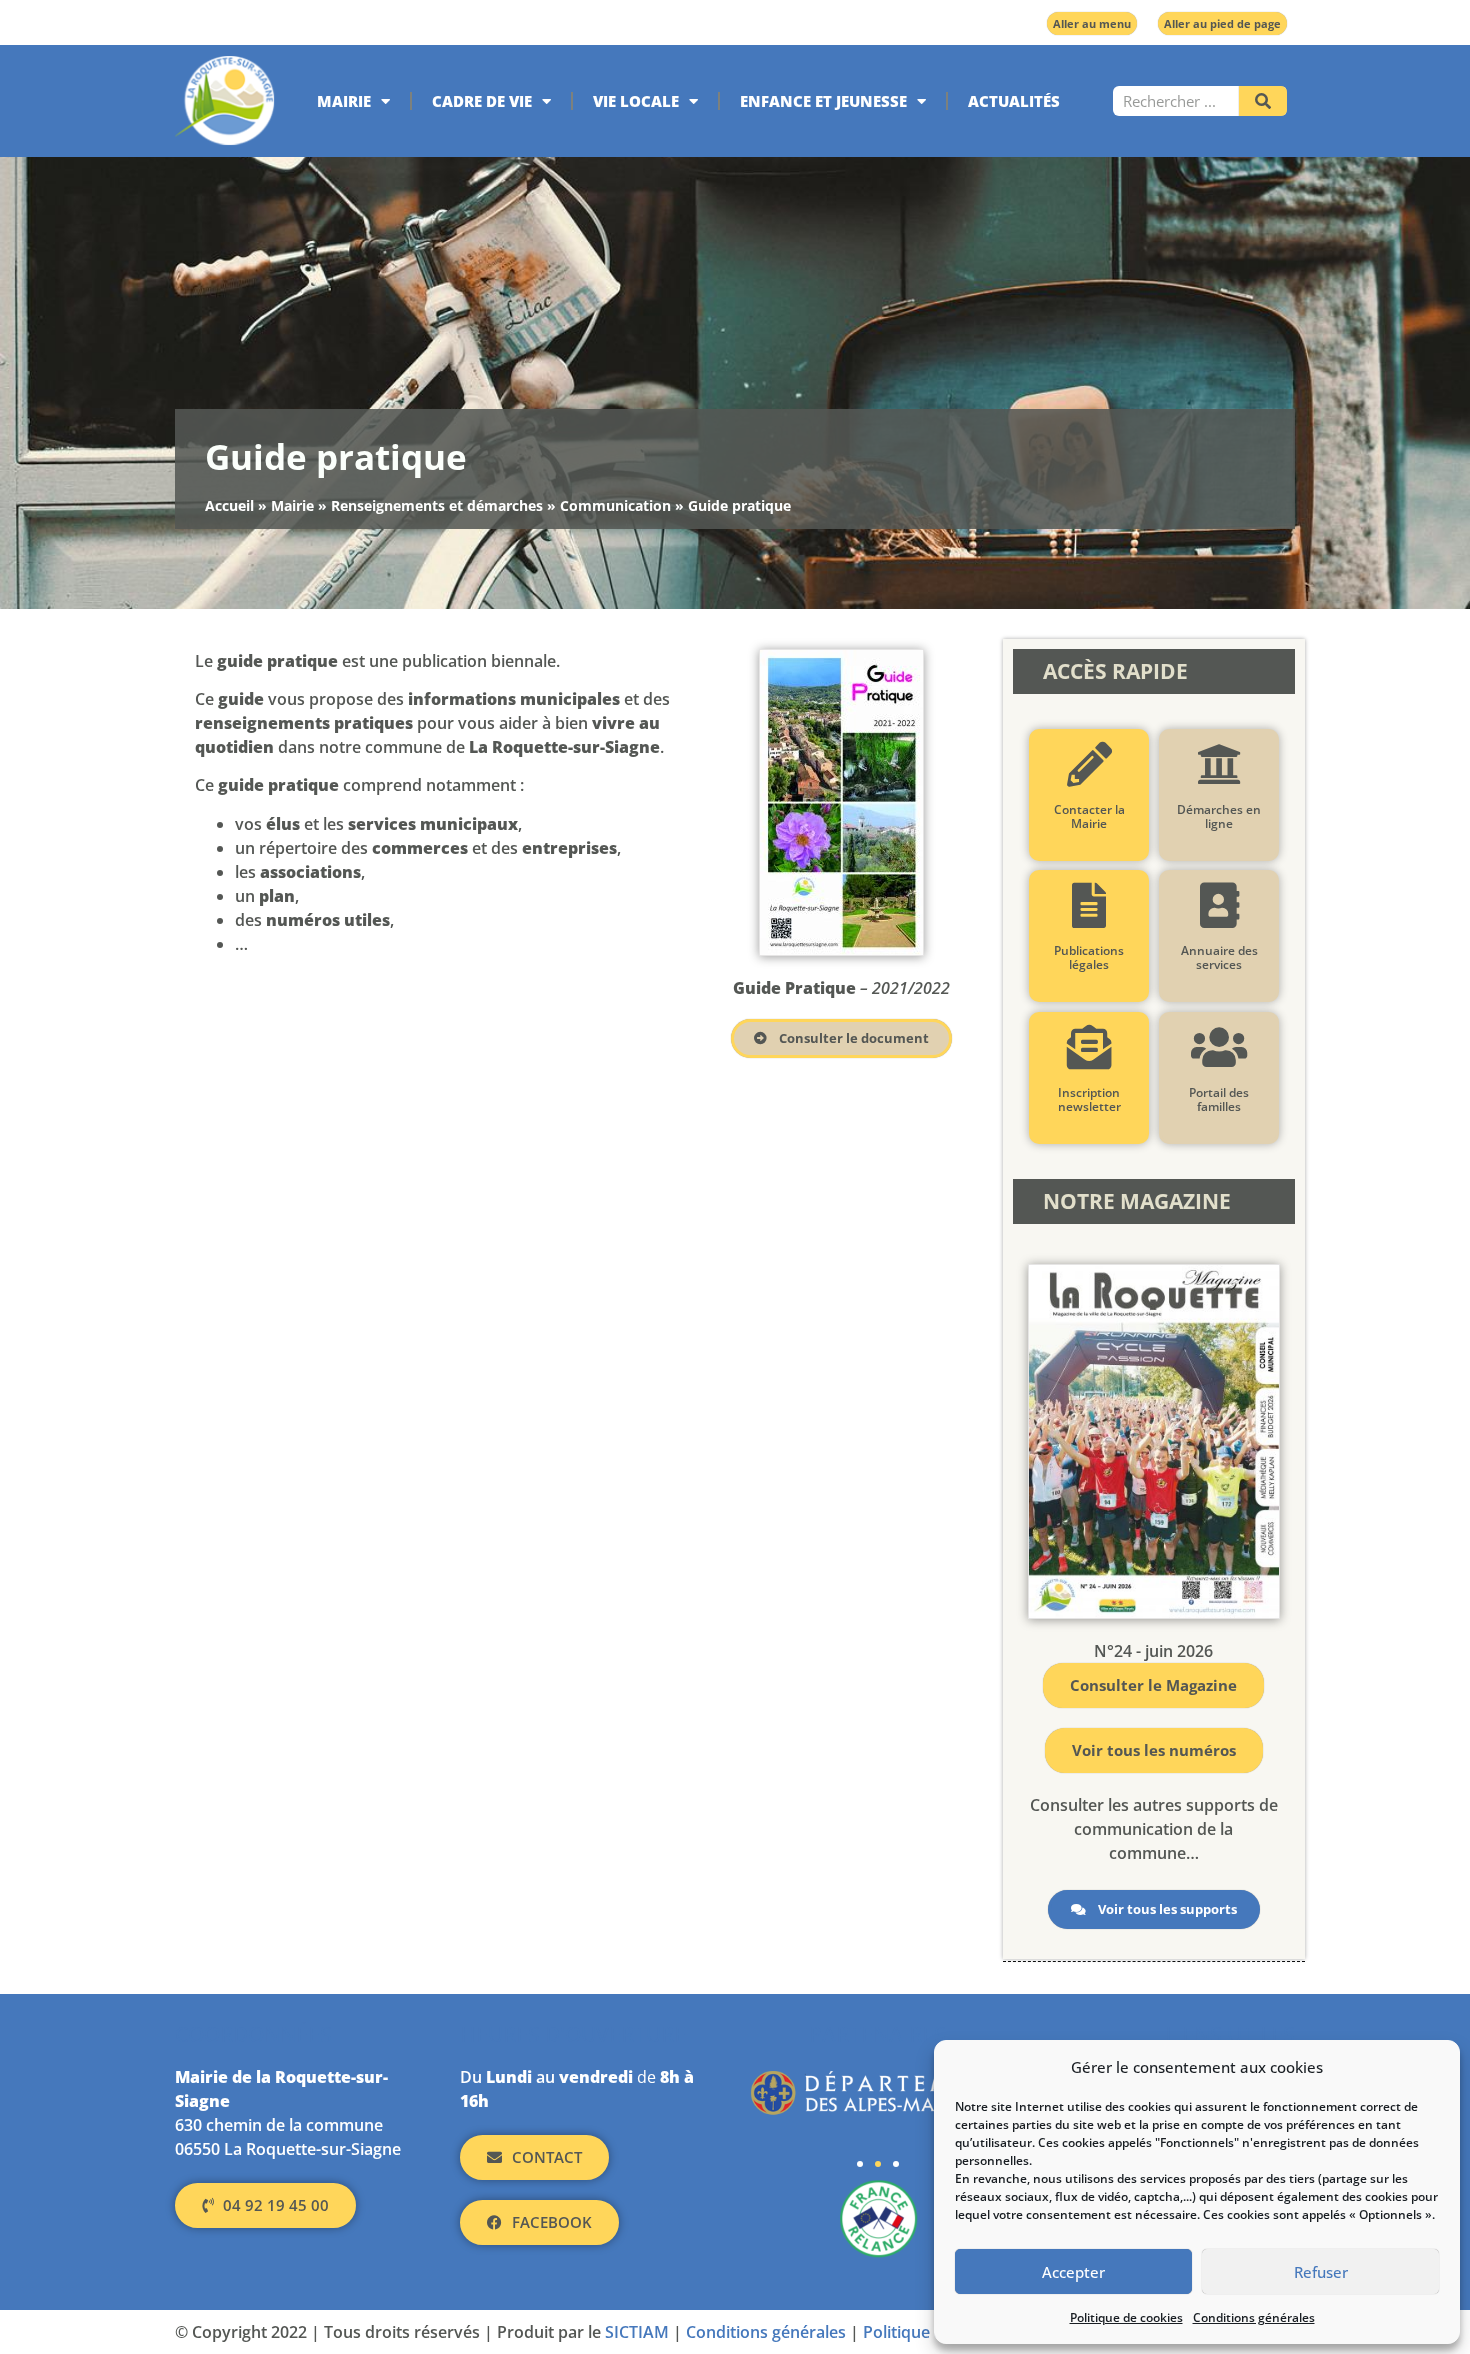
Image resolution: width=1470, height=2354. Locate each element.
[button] (860, 2164)
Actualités (1014, 101)
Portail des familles (1219, 1099)
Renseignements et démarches (437, 505)
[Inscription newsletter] (1088, 1047)
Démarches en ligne (1219, 816)
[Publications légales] (1088, 905)
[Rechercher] (1263, 101)
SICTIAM (637, 2332)
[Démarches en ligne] (1218, 764)
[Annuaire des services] (1218, 905)
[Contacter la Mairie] (1088, 764)
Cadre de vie (482, 101)
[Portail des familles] (1218, 1047)
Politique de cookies (1126, 2317)
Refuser (1321, 2272)
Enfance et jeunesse (823, 101)
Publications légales (1089, 957)
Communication (615, 505)
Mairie (344, 101)
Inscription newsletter (1088, 1099)
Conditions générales (1254, 2317)
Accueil (229, 505)
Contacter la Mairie (1088, 816)
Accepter (1073, 2272)
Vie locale (636, 101)
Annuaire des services (1218, 957)
